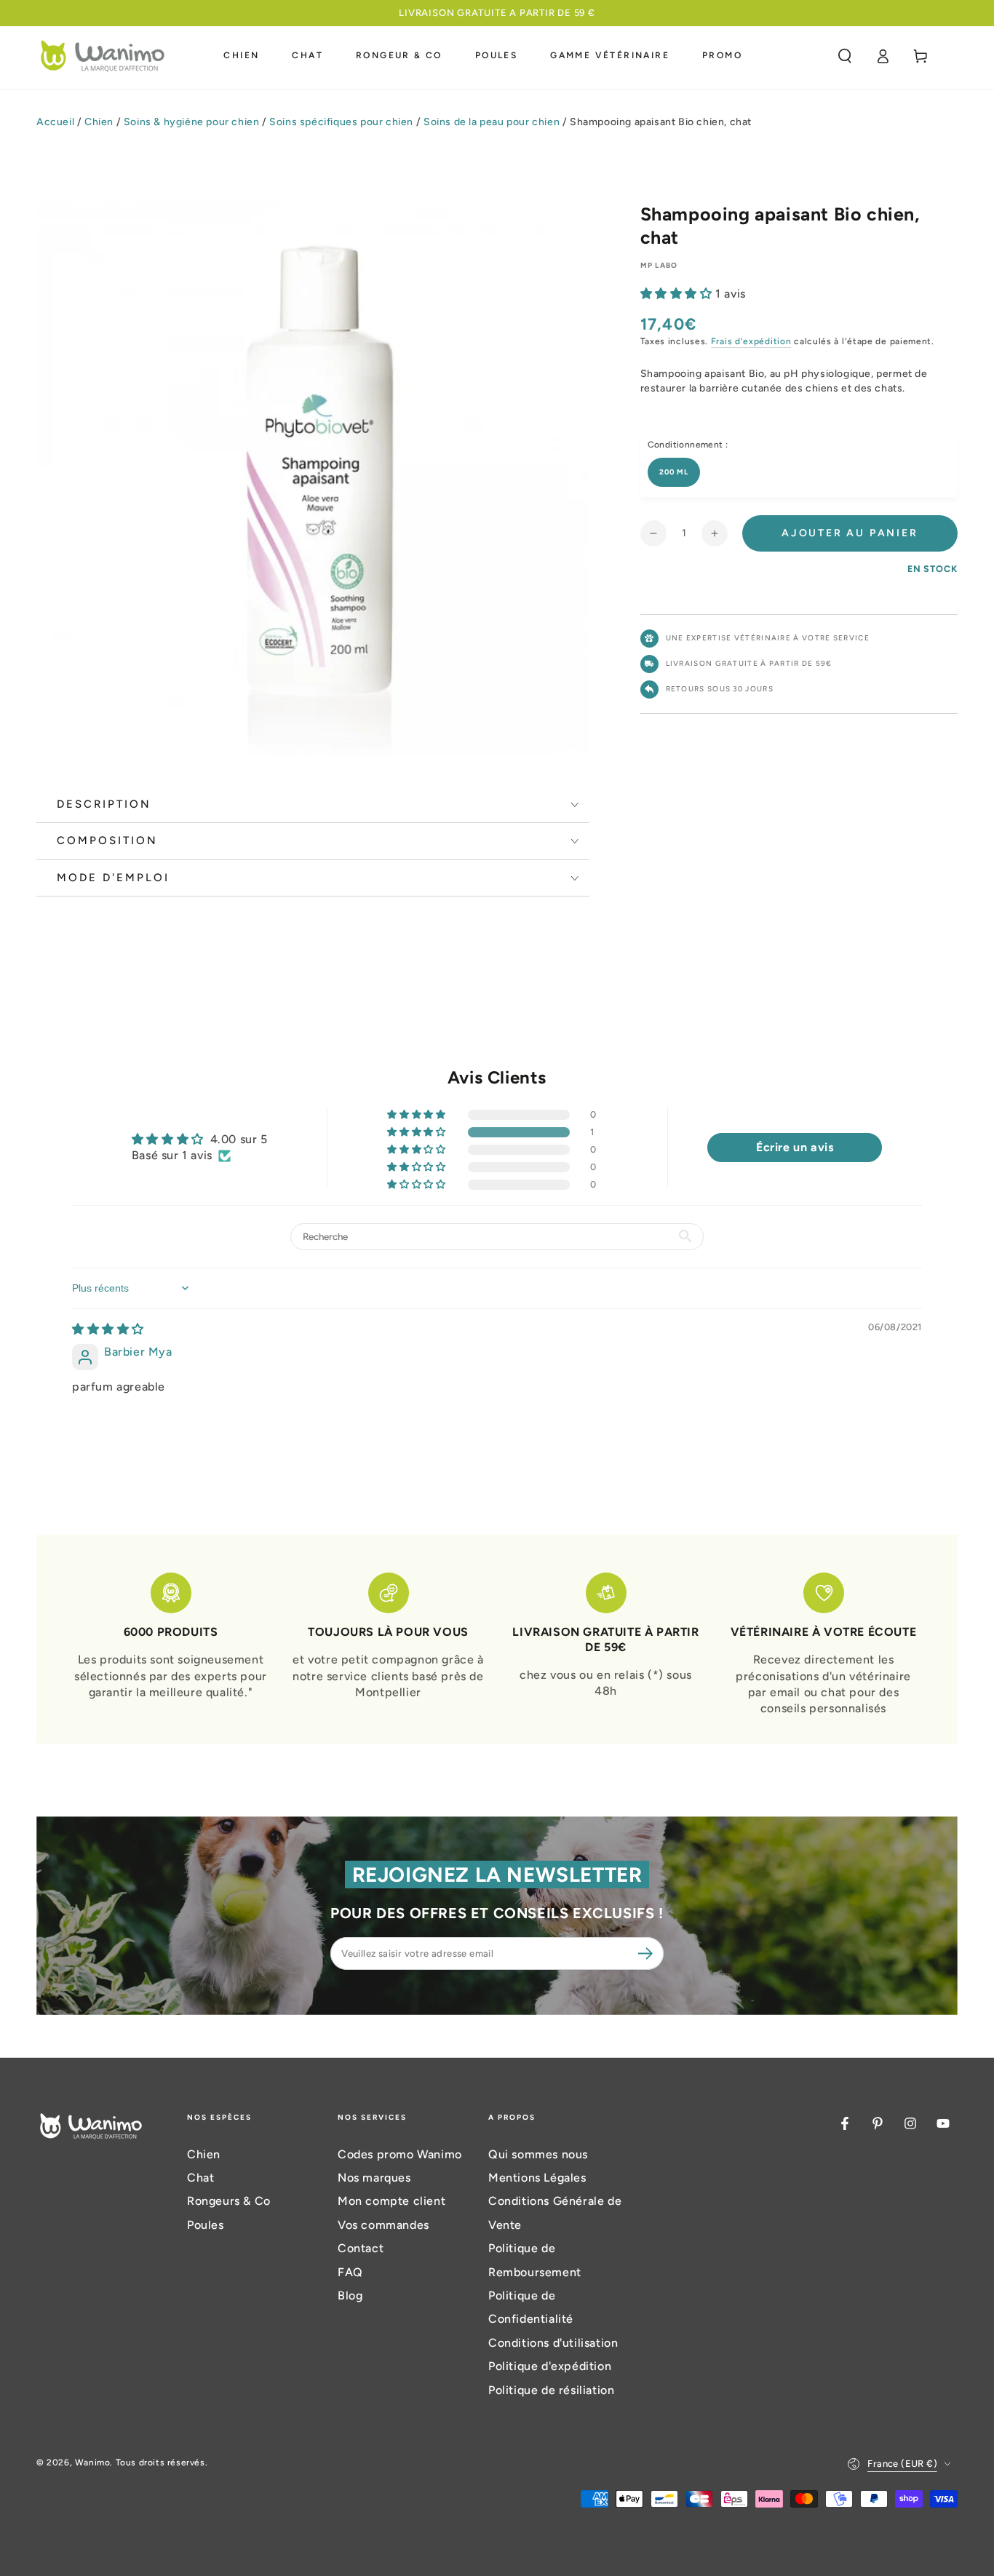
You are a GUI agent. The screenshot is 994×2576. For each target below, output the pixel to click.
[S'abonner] (648, 1953)
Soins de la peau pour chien (492, 122)
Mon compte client (391, 2201)
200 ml (674, 472)
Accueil (55, 122)
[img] (108, 1329)
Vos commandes (383, 2225)
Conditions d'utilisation (553, 2343)
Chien (99, 122)
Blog (350, 2295)
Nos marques (374, 2178)
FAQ (350, 2272)
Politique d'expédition (550, 2366)
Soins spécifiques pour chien (341, 122)
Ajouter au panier (850, 533)
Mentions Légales (537, 2178)
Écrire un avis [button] (795, 1147)
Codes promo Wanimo (400, 2154)
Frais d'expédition (751, 341)
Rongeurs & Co (229, 2201)
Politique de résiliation (551, 2390)
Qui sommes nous (538, 2154)
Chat (200, 2178)
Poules (206, 2225)
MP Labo (659, 265)
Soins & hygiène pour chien (192, 122)
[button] (845, 56)
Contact (361, 2248)
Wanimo (93, 2462)
